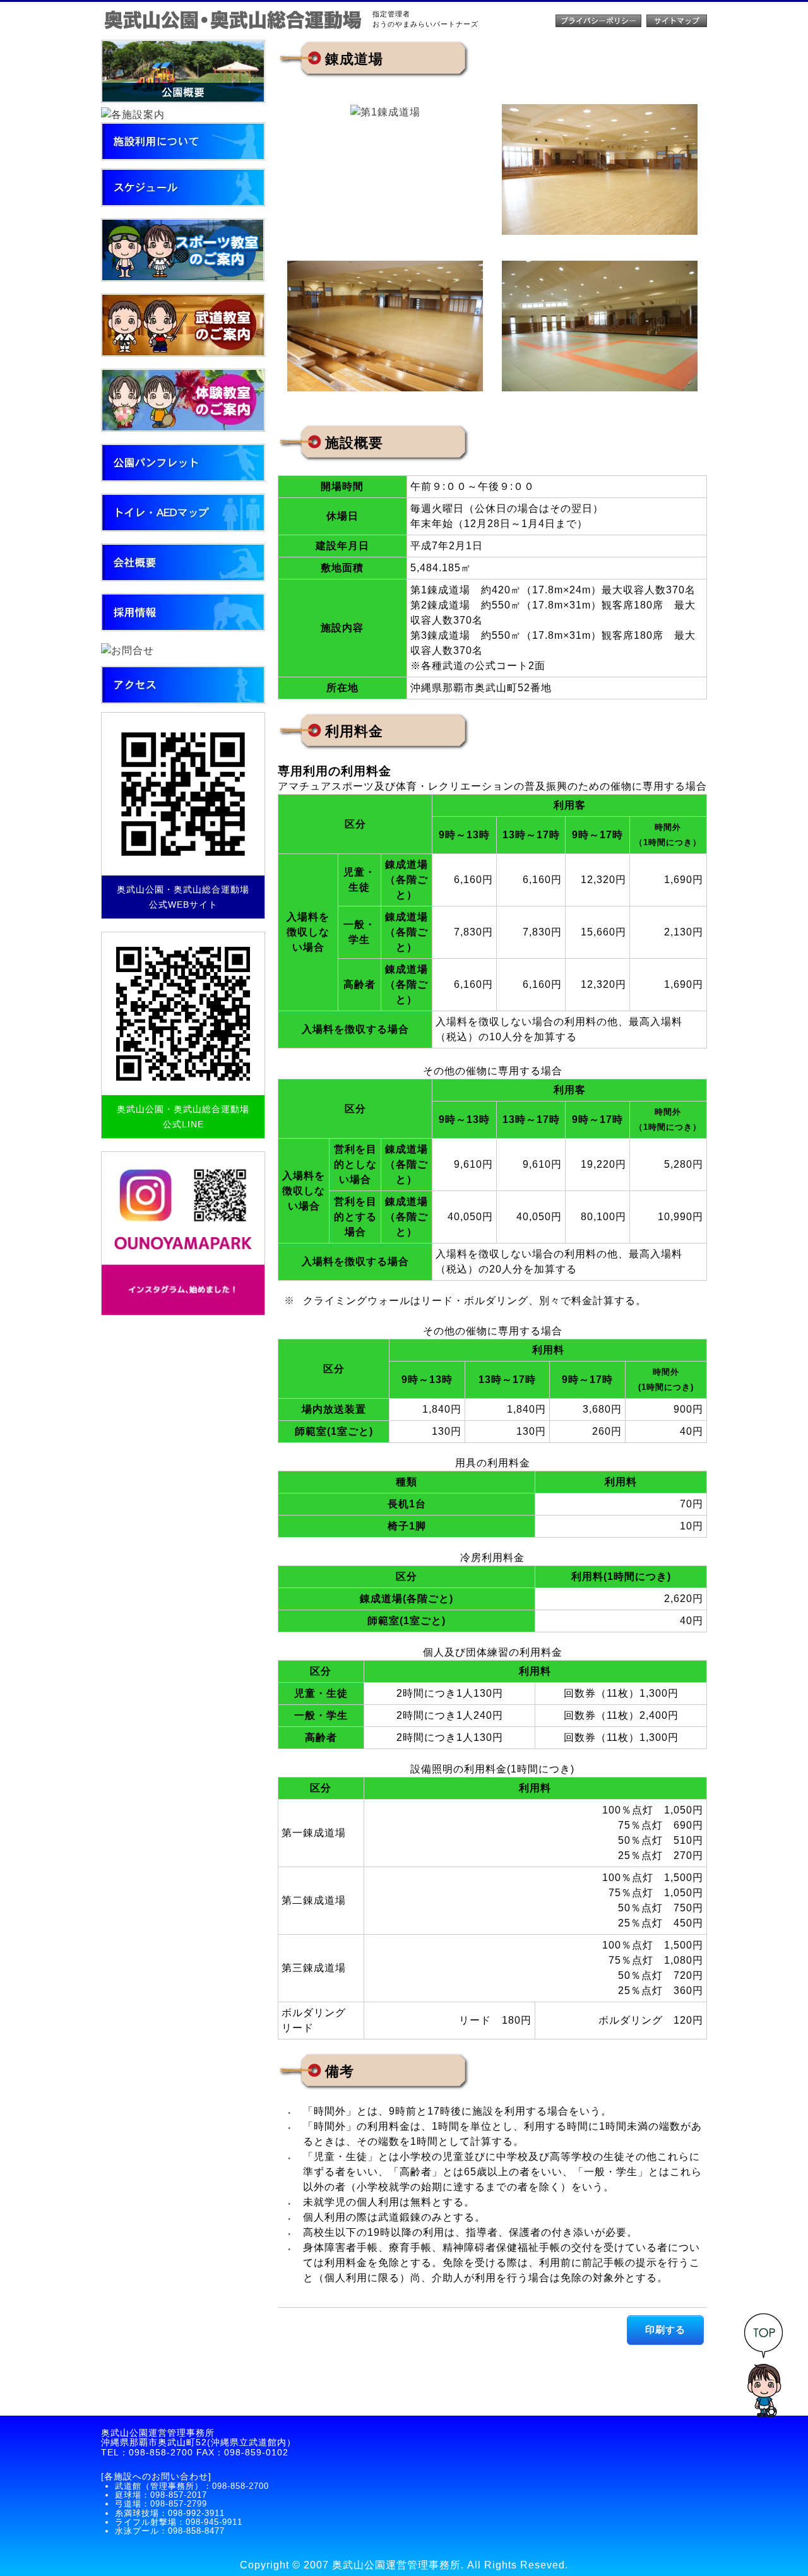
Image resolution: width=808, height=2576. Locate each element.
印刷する (665, 2330)
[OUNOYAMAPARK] (183, 1233)
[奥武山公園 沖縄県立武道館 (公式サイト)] (234, 21)
